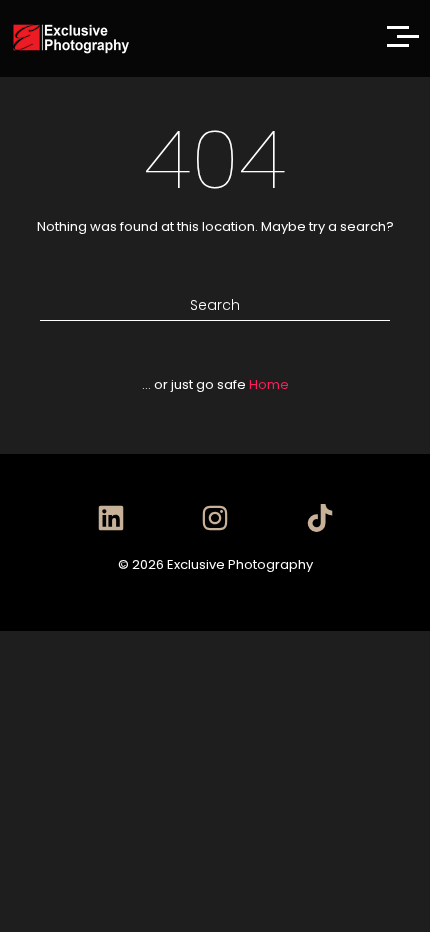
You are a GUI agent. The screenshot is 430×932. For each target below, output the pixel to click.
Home (269, 384)
